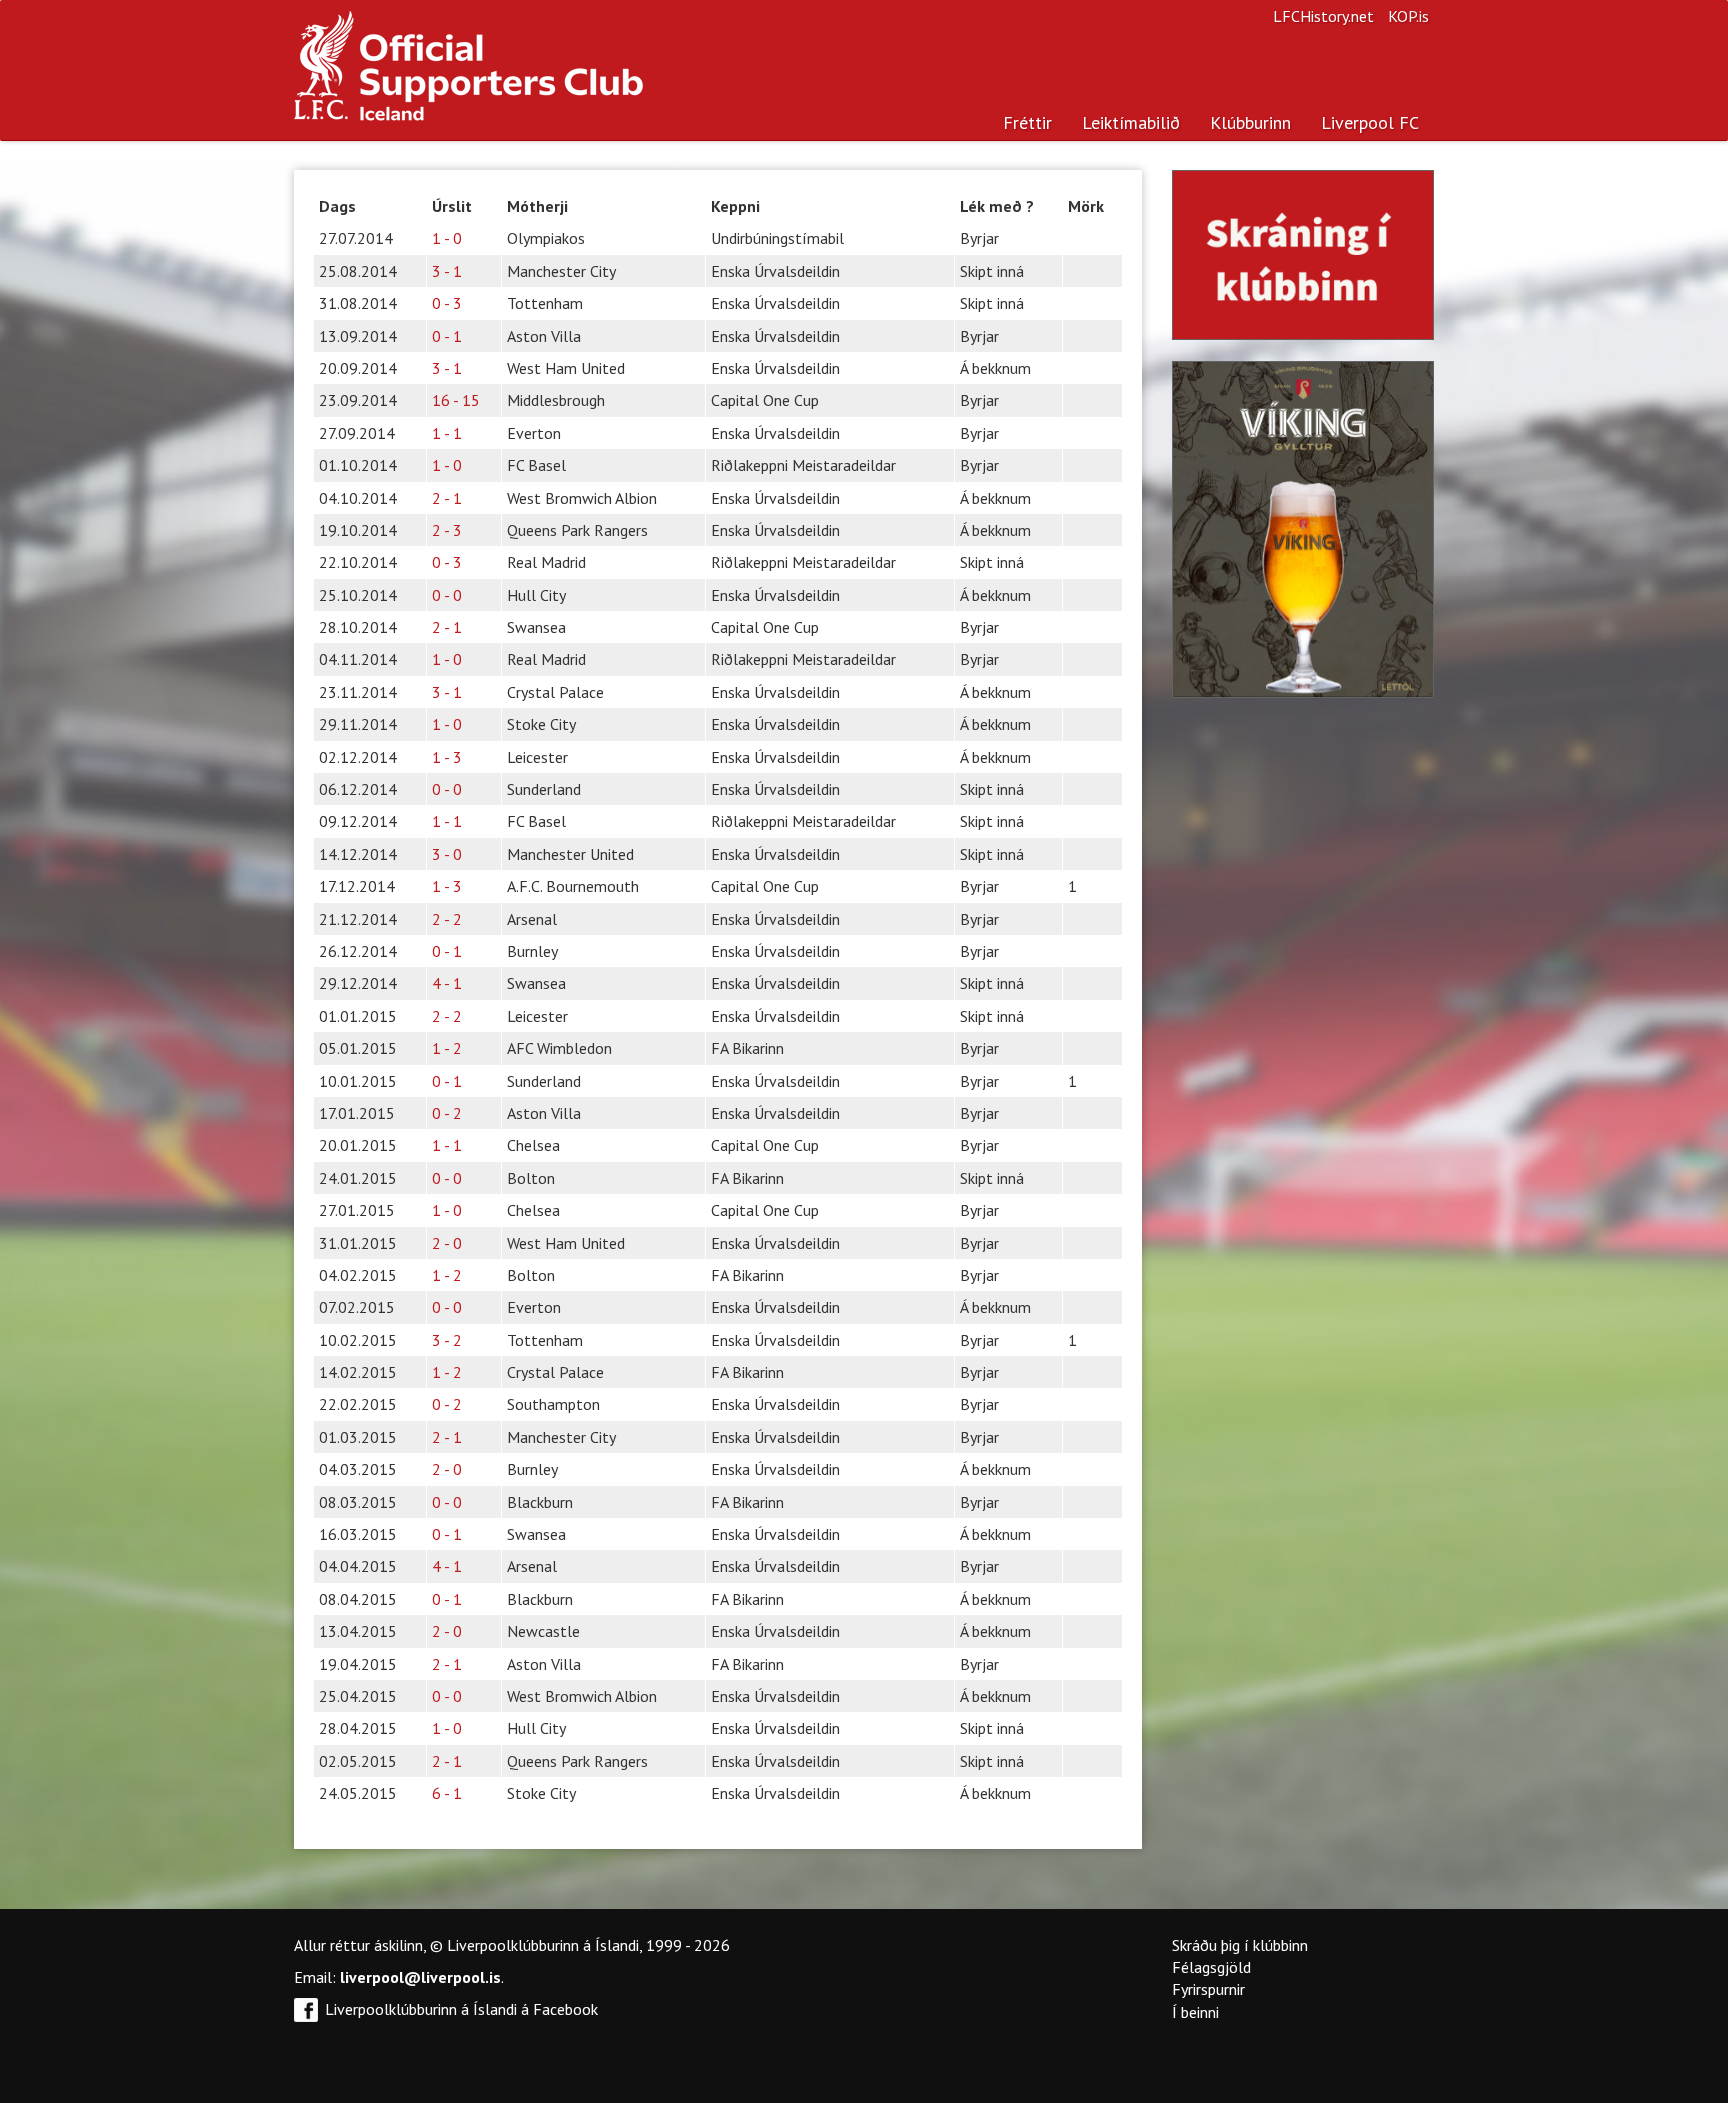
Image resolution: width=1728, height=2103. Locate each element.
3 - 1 (447, 271)
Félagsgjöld (1211, 1967)
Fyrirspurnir (1208, 1989)
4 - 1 (447, 983)
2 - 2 (447, 919)
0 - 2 (447, 1113)
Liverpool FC (1370, 122)
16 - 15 (456, 400)
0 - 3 (447, 303)
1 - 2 (447, 1048)
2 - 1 (447, 498)
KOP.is (1408, 16)
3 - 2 (447, 1340)
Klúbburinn (1250, 122)
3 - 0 (447, 854)
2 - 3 (447, 530)
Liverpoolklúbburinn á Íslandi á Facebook (461, 2009)
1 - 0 (447, 238)
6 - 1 (447, 1793)
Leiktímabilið (1131, 122)
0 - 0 (447, 595)
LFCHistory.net (1323, 16)
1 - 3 (447, 757)
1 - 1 (447, 433)
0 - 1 (447, 336)
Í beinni (1195, 2012)
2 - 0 (447, 1243)
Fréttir (1027, 122)
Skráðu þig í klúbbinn (1240, 1945)
